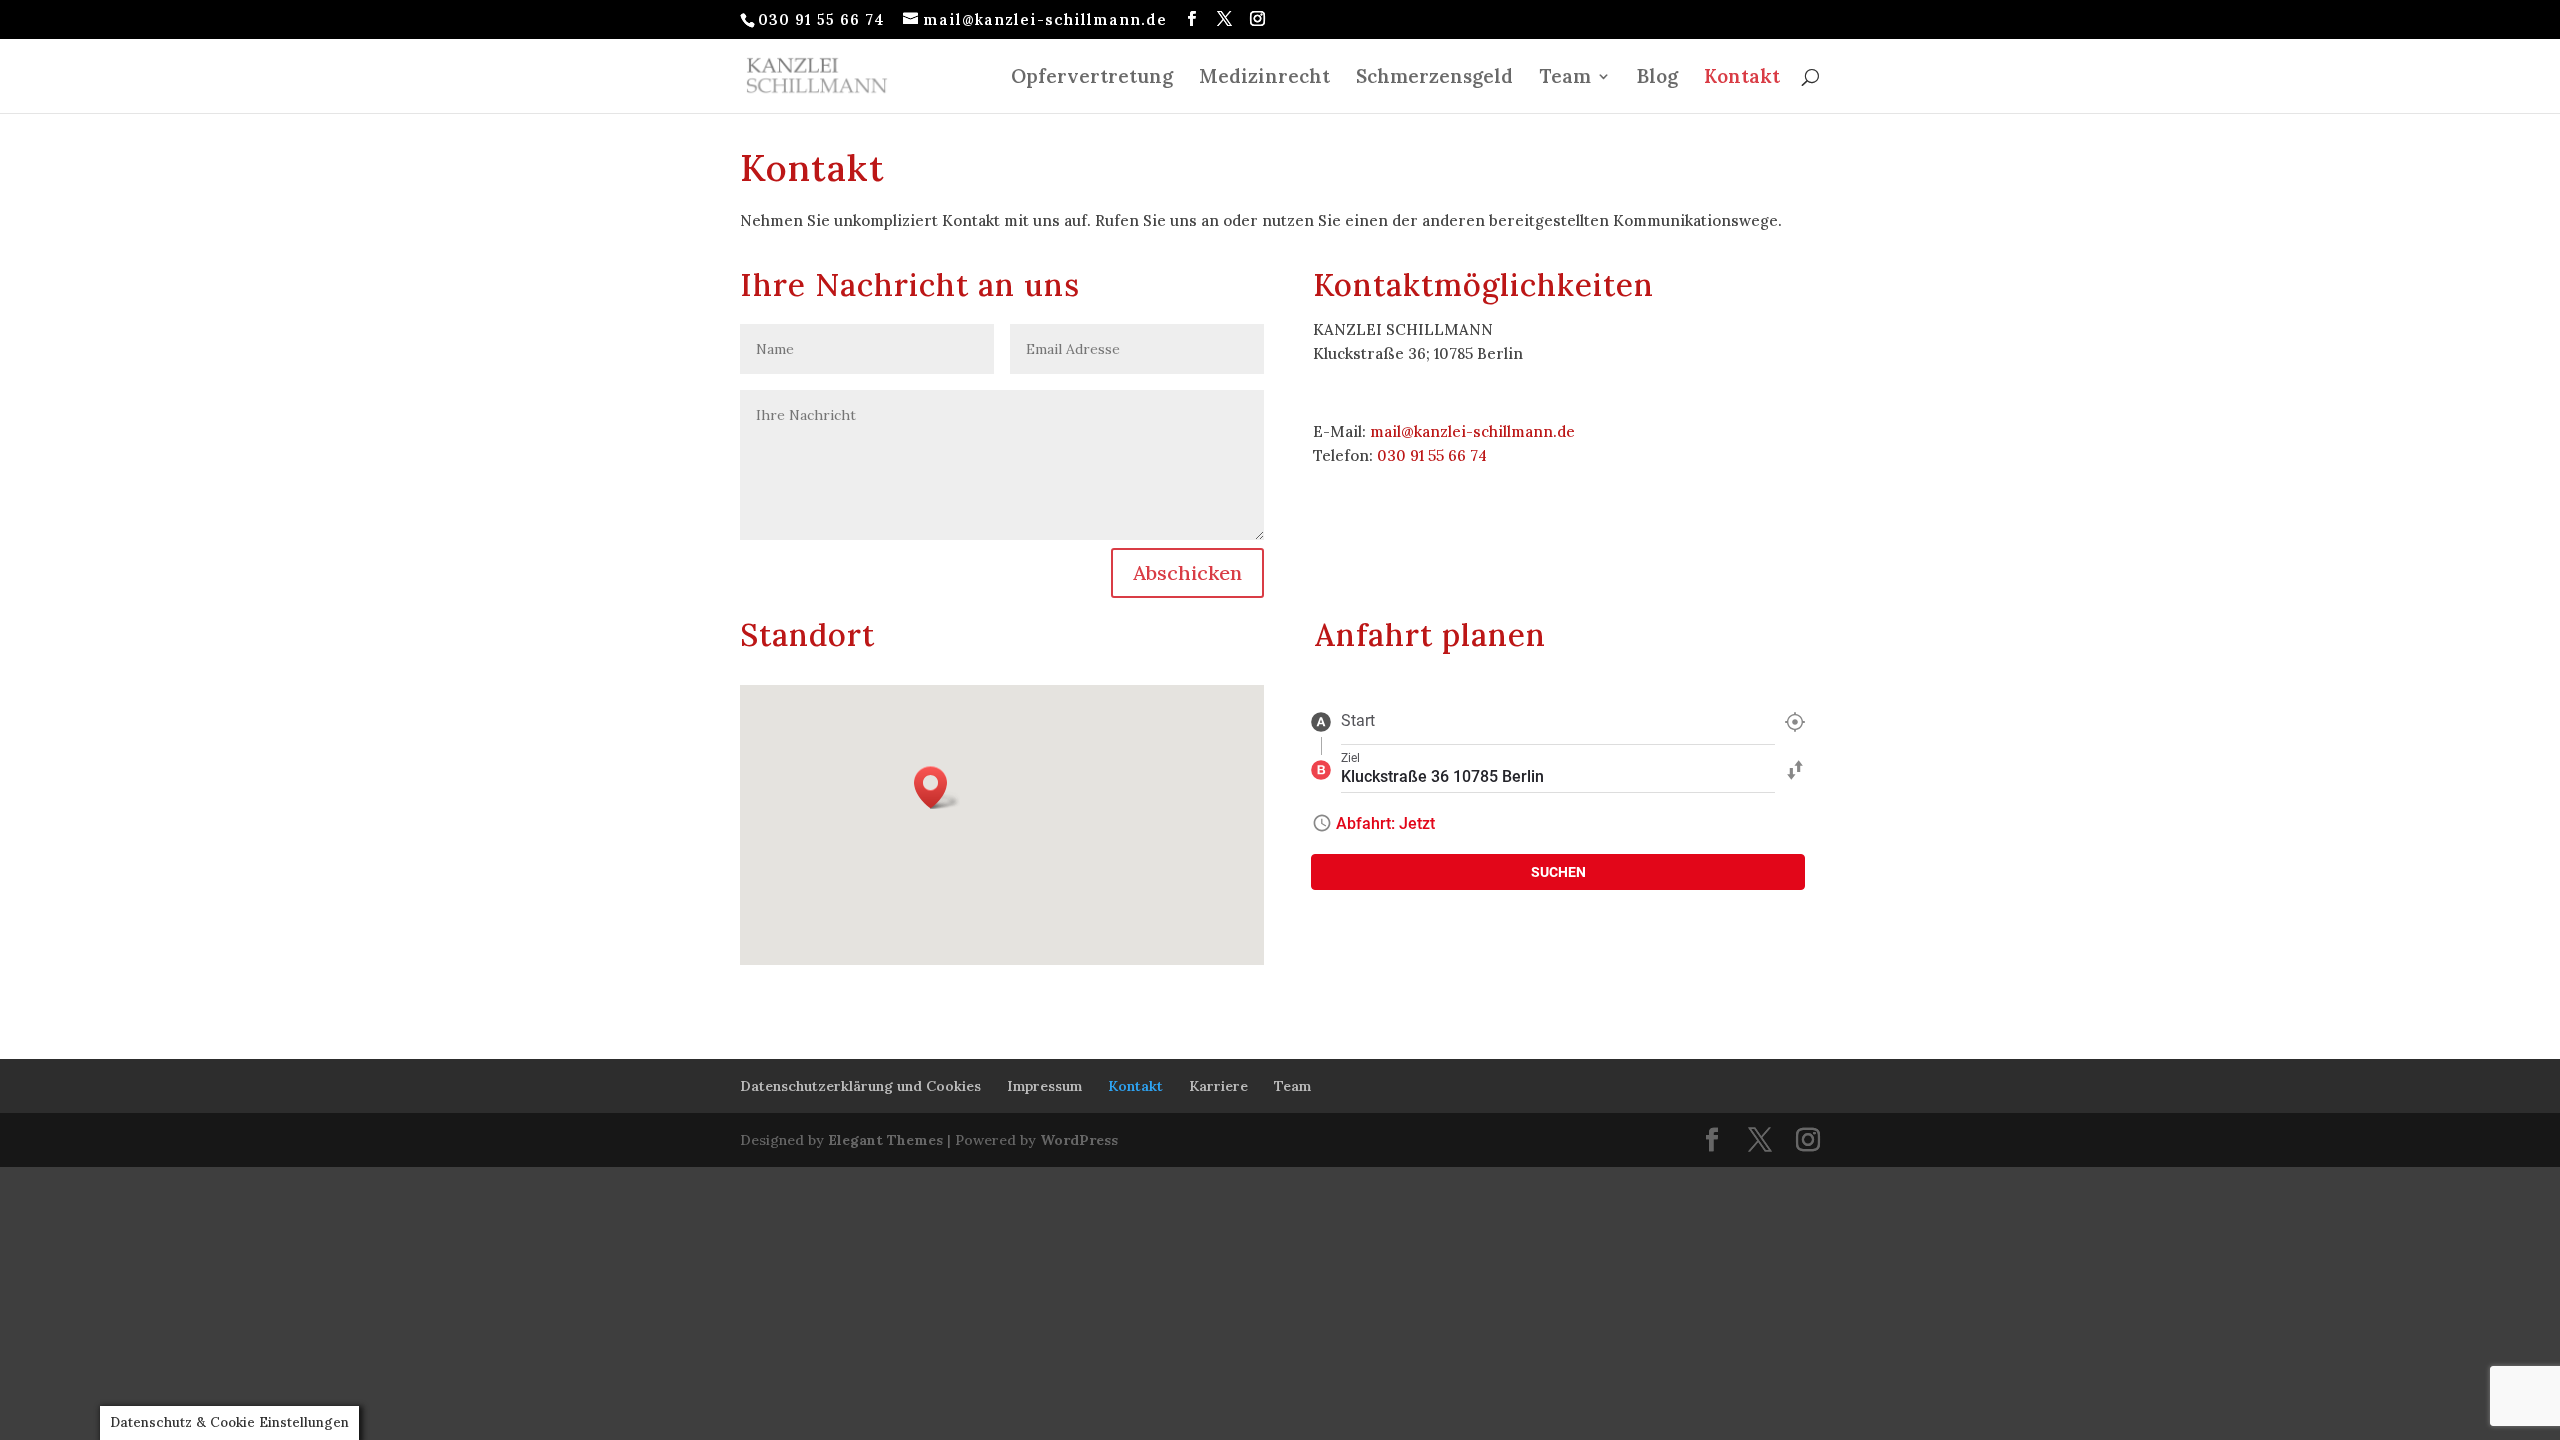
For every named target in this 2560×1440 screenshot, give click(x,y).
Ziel (1350, 758)
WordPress (1079, 1140)
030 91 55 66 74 (1432, 455)
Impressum (1044, 1086)
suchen (1558, 872)
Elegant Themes (885, 1140)
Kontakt (1742, 78)
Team (1565, 78)
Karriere (1218, 1086)
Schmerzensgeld (1434, 78)
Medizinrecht (1264, 78)
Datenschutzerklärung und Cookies (860, 1086)
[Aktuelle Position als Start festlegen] (1795, 721)
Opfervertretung (1092, 78)
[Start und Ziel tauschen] (1795, 769)
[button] (937, 787)
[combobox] (1558, 721)
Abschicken (1187, 572)
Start (1358, 720)
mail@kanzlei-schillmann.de (1472, 431)
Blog (1657, 78)
